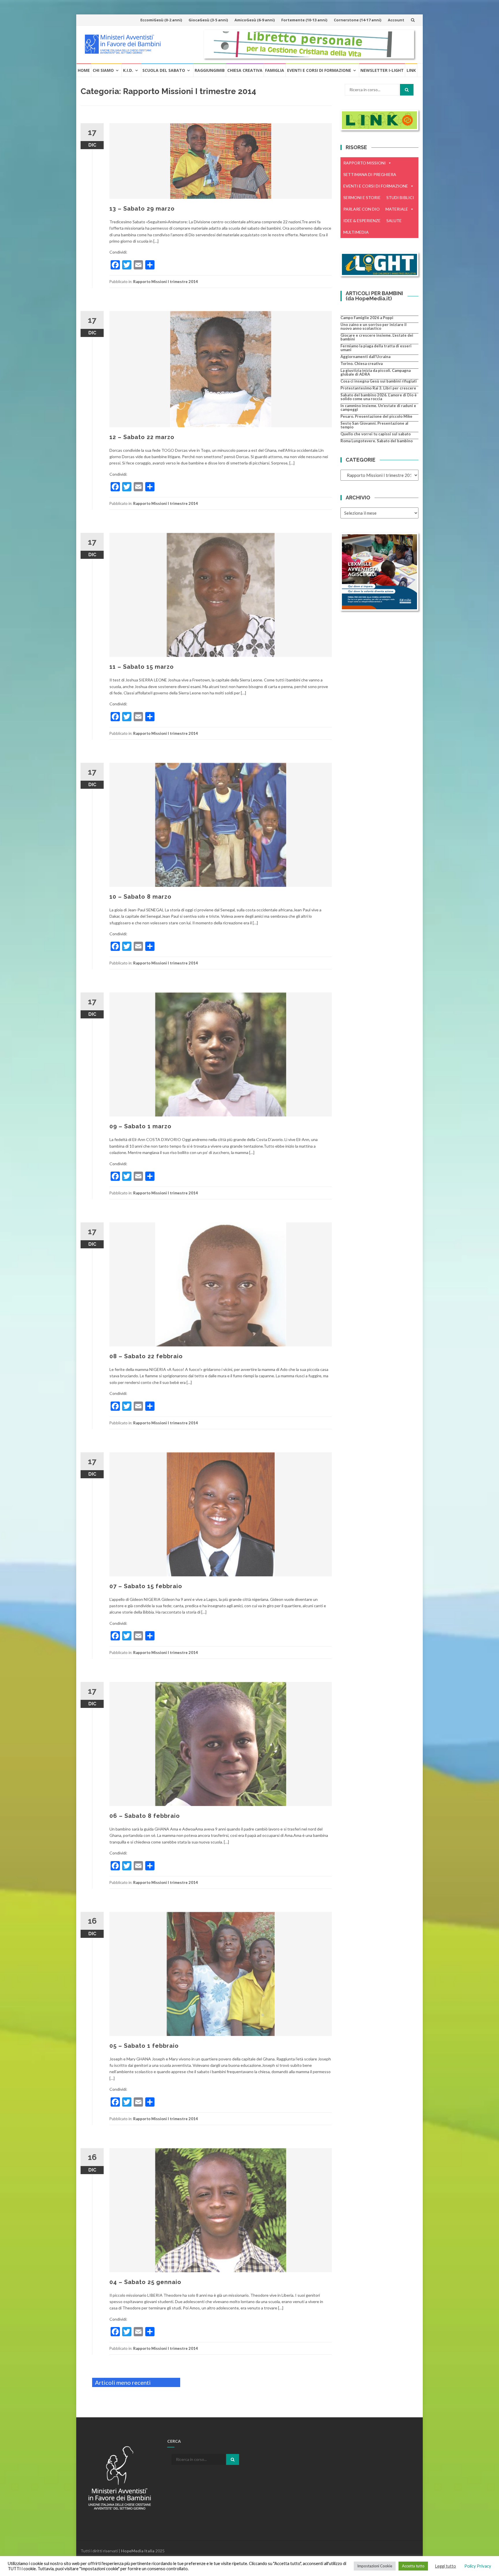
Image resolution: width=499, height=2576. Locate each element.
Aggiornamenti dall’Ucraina (365, 357)
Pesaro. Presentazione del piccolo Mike (376, 416)
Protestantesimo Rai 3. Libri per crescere (378, 388)
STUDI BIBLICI (400, 197)
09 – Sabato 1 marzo (140, 1126)
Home (84, 70)
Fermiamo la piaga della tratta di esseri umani (376, 348)
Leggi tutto (445, 2566)
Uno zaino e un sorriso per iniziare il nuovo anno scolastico (374, 326)
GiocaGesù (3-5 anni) (208, 20)
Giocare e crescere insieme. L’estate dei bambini (377, 337)
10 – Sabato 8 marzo (140, 897)
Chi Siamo (103, 70)
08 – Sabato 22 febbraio (146, 1356)
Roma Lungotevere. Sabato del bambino (377, 441)
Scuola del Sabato (164, 70)
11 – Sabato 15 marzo (142, 667)
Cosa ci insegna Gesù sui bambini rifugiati (379, 381)
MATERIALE (397, 209)
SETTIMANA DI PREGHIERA (370, 174)
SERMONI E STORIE (362, 197)
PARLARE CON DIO (362, 209)
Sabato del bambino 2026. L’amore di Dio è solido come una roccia (379, 397)
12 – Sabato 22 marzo (142, 437)
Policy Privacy (478, 2566)
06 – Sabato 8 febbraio (145, 1816)
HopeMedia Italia (138, 2551)
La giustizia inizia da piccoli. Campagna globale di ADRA (376, 372)
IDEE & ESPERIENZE (362, 221)
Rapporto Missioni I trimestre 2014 (165, 282)
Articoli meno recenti (123, 2382)
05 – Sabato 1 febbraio (144, 2046)
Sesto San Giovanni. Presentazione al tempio (374, 425)
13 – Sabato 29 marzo (142, 209)
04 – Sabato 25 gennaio (145, 2282)
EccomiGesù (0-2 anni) (161, 20)
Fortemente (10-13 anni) (304, 20)
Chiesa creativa (245, 70)
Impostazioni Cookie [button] (375, 2566)
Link (411, 70)
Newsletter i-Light (382, 70)
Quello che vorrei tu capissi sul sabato (376, 434)
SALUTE (394, 221)
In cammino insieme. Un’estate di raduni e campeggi (378, 408)
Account (396, 20)
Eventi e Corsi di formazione (319, 70)
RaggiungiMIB (210, 70)
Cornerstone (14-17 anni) (358, 20)
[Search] (407, 90)
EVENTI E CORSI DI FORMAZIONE (376, 186)
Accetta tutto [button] (413, 2566)
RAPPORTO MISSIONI (365, 163)
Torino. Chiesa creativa (362, 364)
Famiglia (275, 70)
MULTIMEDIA (356, 232)
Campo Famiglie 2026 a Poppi (367, 318)
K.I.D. (128, 70)
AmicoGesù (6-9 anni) (255, 20)
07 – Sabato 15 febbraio (146, 1586)
